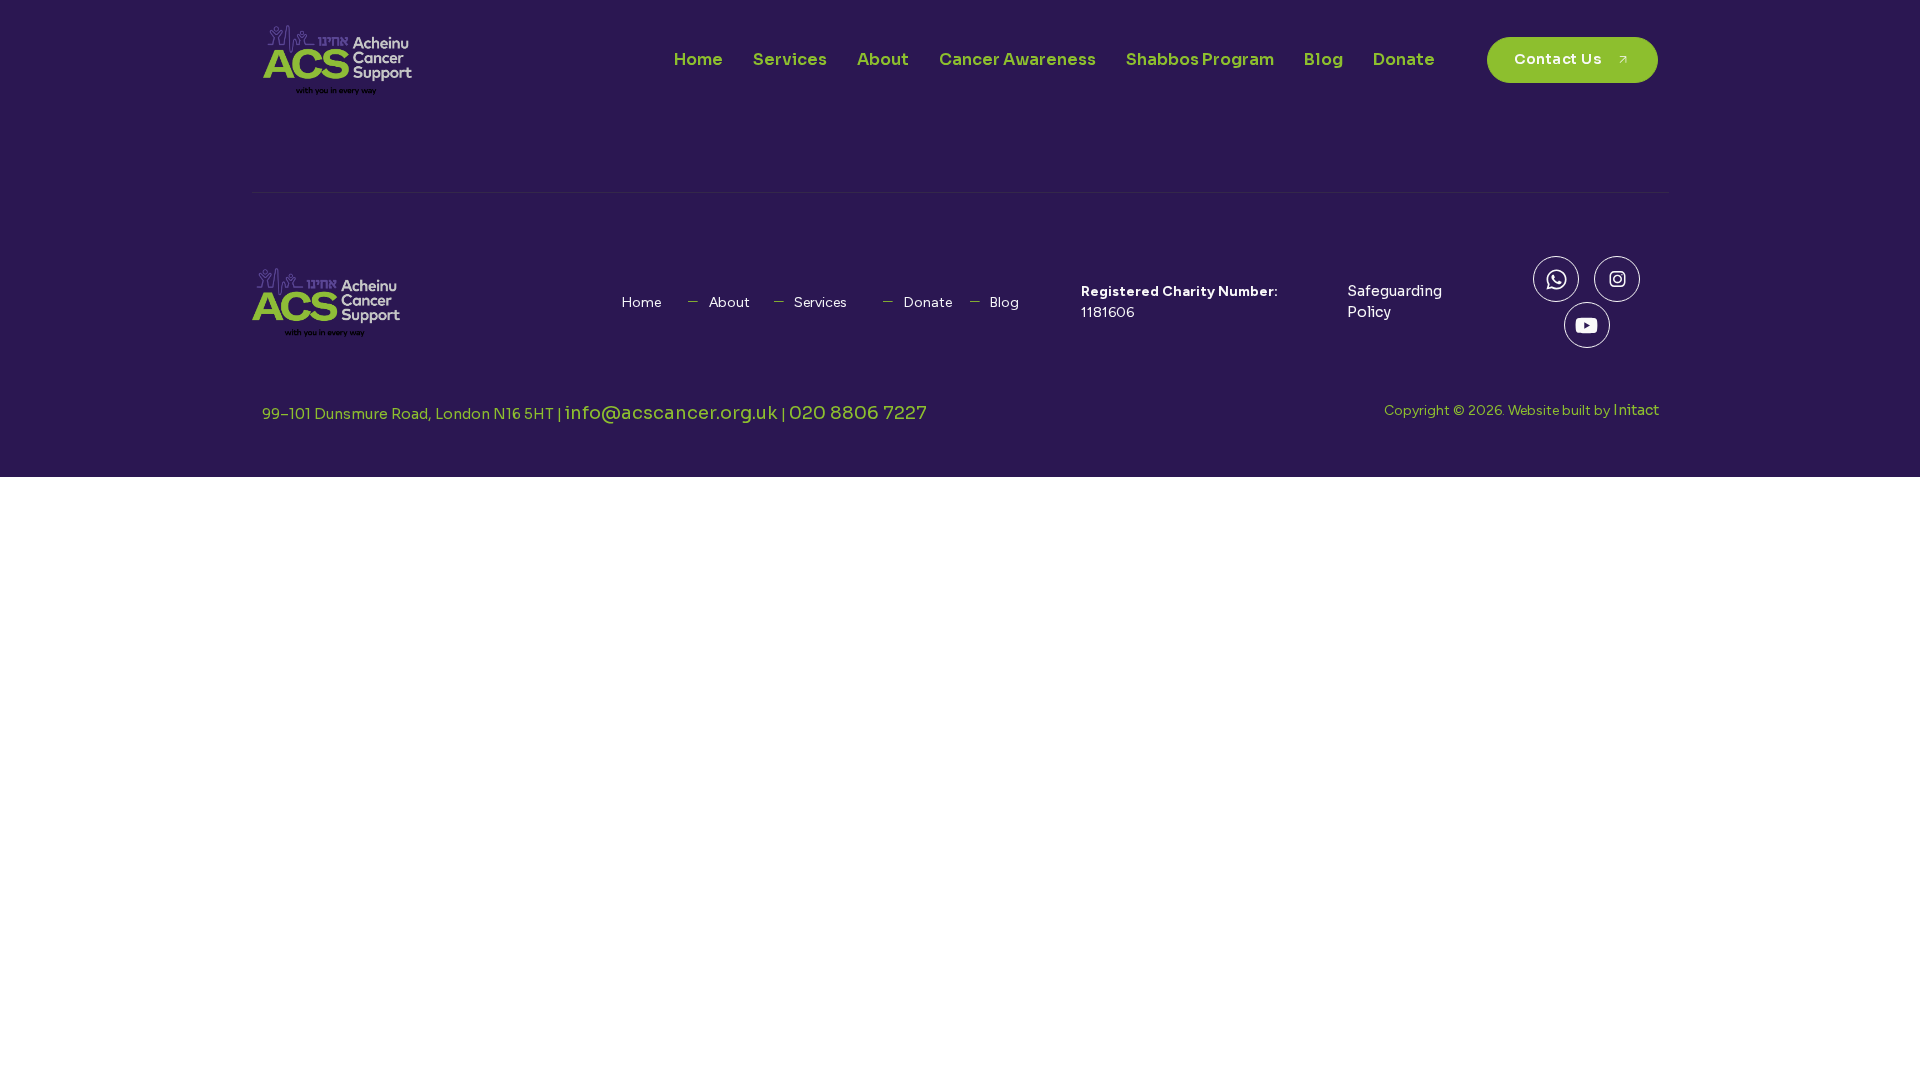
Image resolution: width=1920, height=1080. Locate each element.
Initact (1636, 410)
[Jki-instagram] (1617, 279)
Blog (1323, 59)
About (883, 59)
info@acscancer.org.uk (671, 413)
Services (790, 59)
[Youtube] (1587, 325)
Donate (1404, 59)
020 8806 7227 (858, 413)
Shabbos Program (1200, 59)
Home (698, 59)
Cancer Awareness (1017, 59)
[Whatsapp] (1556, 279)
